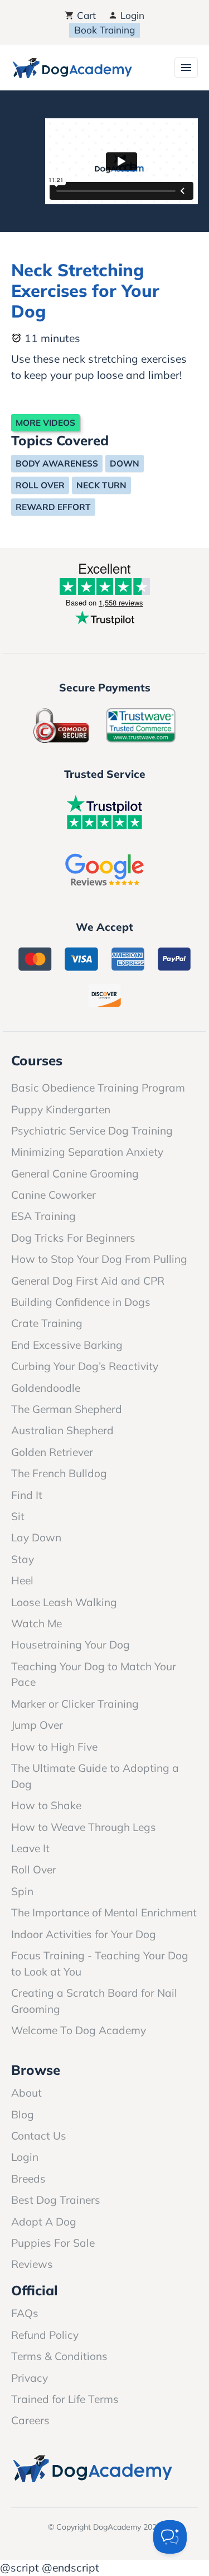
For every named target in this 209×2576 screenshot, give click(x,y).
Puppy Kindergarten (61, 1109)
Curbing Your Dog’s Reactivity (85, 1366)
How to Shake (46, 1805)
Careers (30, 2420)
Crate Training (47, 1323)
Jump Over (37, 1725)
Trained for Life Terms (65, 2399)
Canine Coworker (54, 1195)
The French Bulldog (59, 1473)
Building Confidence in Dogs (81, 1302)
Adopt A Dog (44, 2222)
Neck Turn (101, 485)
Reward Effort (53, 507)
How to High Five (54, 1747)
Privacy (30, 2378)
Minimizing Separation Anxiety (87, 1152)
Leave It (30, 1848)
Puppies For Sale (53, 2243)
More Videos (45, 423)
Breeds (28, 2179)
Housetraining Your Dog (71, 1645)
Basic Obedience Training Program (98, 1088)
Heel (22, 1580)
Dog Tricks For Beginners (73, 1238)
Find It (27, 1495)
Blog (23, 2114)
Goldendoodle (46, 1388)
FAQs (25, 2313)
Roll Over (40, 485)
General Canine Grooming (75, 1174)
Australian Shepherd (62, 1430)
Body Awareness (57, 463)
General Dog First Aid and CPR (88, 1281)
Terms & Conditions (59, 2356)
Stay (23, 1559)
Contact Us (39, 2136)
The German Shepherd (67, 1409)
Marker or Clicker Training (75, 1704)
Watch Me (37, 1623)
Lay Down (36, 1537)
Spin (22, 1891)
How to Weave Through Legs (84, 1827)
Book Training (104, 30)
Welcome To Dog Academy (79, 2030)
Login (131, 15)
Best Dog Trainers (56, 2200)
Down (125, 463)
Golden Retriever (52, 1452)
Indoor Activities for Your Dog (84, 1934)
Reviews (32, 2264)
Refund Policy (45, 2335)
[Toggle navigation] (186, 68)
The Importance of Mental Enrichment (104, 1912)
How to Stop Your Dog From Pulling (99, 1259)
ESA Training (43, 1216)
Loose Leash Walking (64, 1602)
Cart (85, 15)
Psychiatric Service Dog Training (92, 1131)
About (26, 2093)
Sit (18, 1516)
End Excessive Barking (67, 1345)
